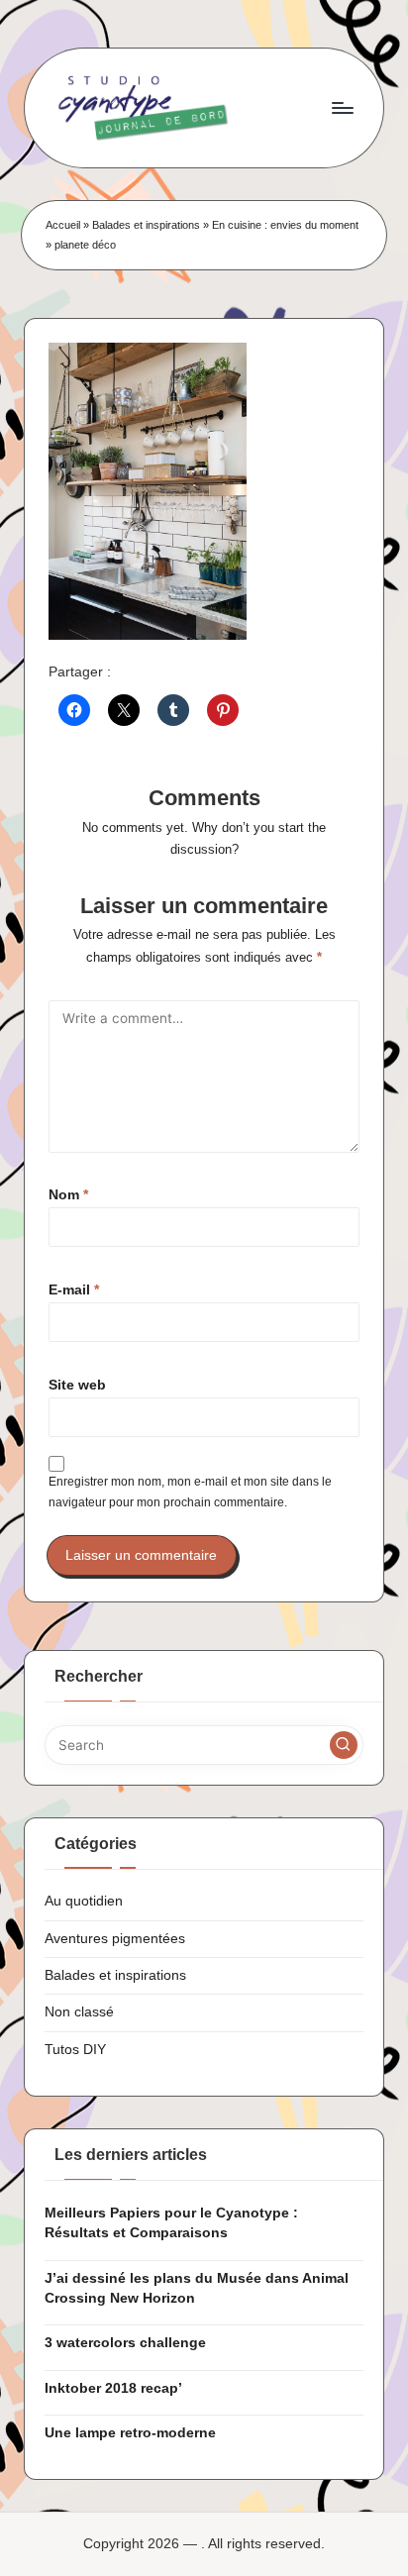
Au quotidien (84, 1901)
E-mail (74, 1290)
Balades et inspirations (146, 225)
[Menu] (342, 107)
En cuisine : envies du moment (285, 225)
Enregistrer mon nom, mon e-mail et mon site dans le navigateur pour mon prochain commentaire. (190, 1492)
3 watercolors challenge (125, 2343)
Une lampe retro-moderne (130, 2433)
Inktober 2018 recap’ (113, 2388)
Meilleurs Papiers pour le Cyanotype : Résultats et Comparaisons (171, 2223)
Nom (68, 1195)
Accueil (63, 225)
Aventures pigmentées (115, 1939)
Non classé (79, 2012)
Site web (77, 1385)
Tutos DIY (75, 2050)
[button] (344, 1745)
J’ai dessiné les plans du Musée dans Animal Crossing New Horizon (197, 2288)
